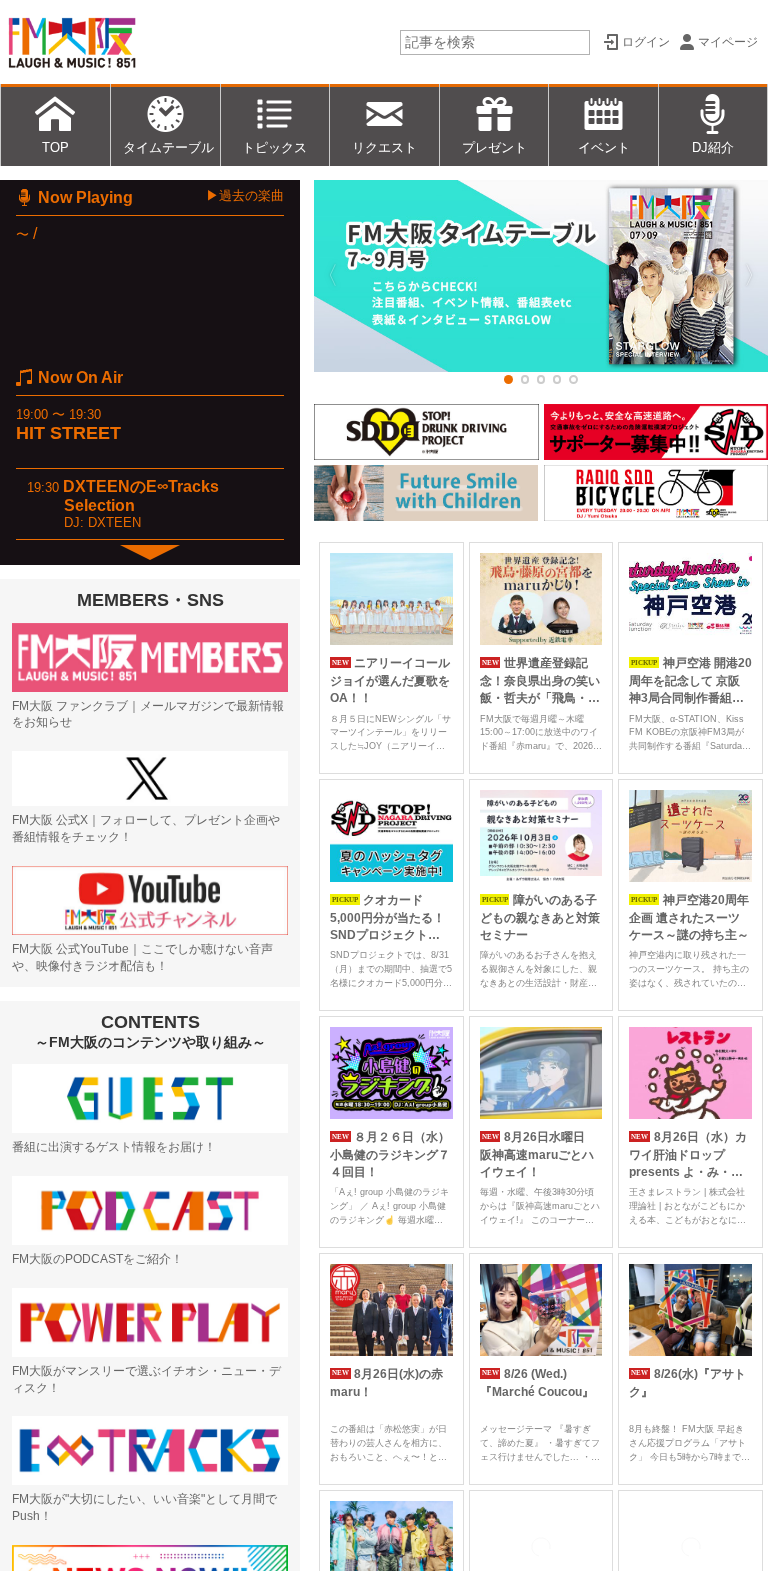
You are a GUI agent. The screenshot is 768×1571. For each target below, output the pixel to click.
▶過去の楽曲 (245, 195)
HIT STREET (68, 433)
